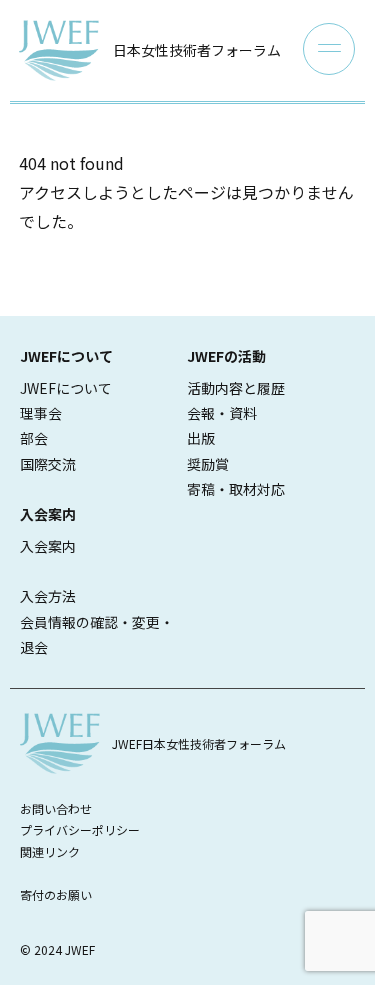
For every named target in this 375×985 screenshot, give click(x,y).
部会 (34, 438)
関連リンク (50, 851)
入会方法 (48, 596)
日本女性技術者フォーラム (197, 50)
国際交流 (48, 464)
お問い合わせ (56, 808)
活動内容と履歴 (236, 388)
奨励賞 (208, 464)
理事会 (41, 413)
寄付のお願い (56, 894)
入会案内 (48, 546)
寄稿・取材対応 (236, 489)
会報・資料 (222, 413)
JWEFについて (66, 388)
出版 (201, 438)
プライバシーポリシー (80, 829)
